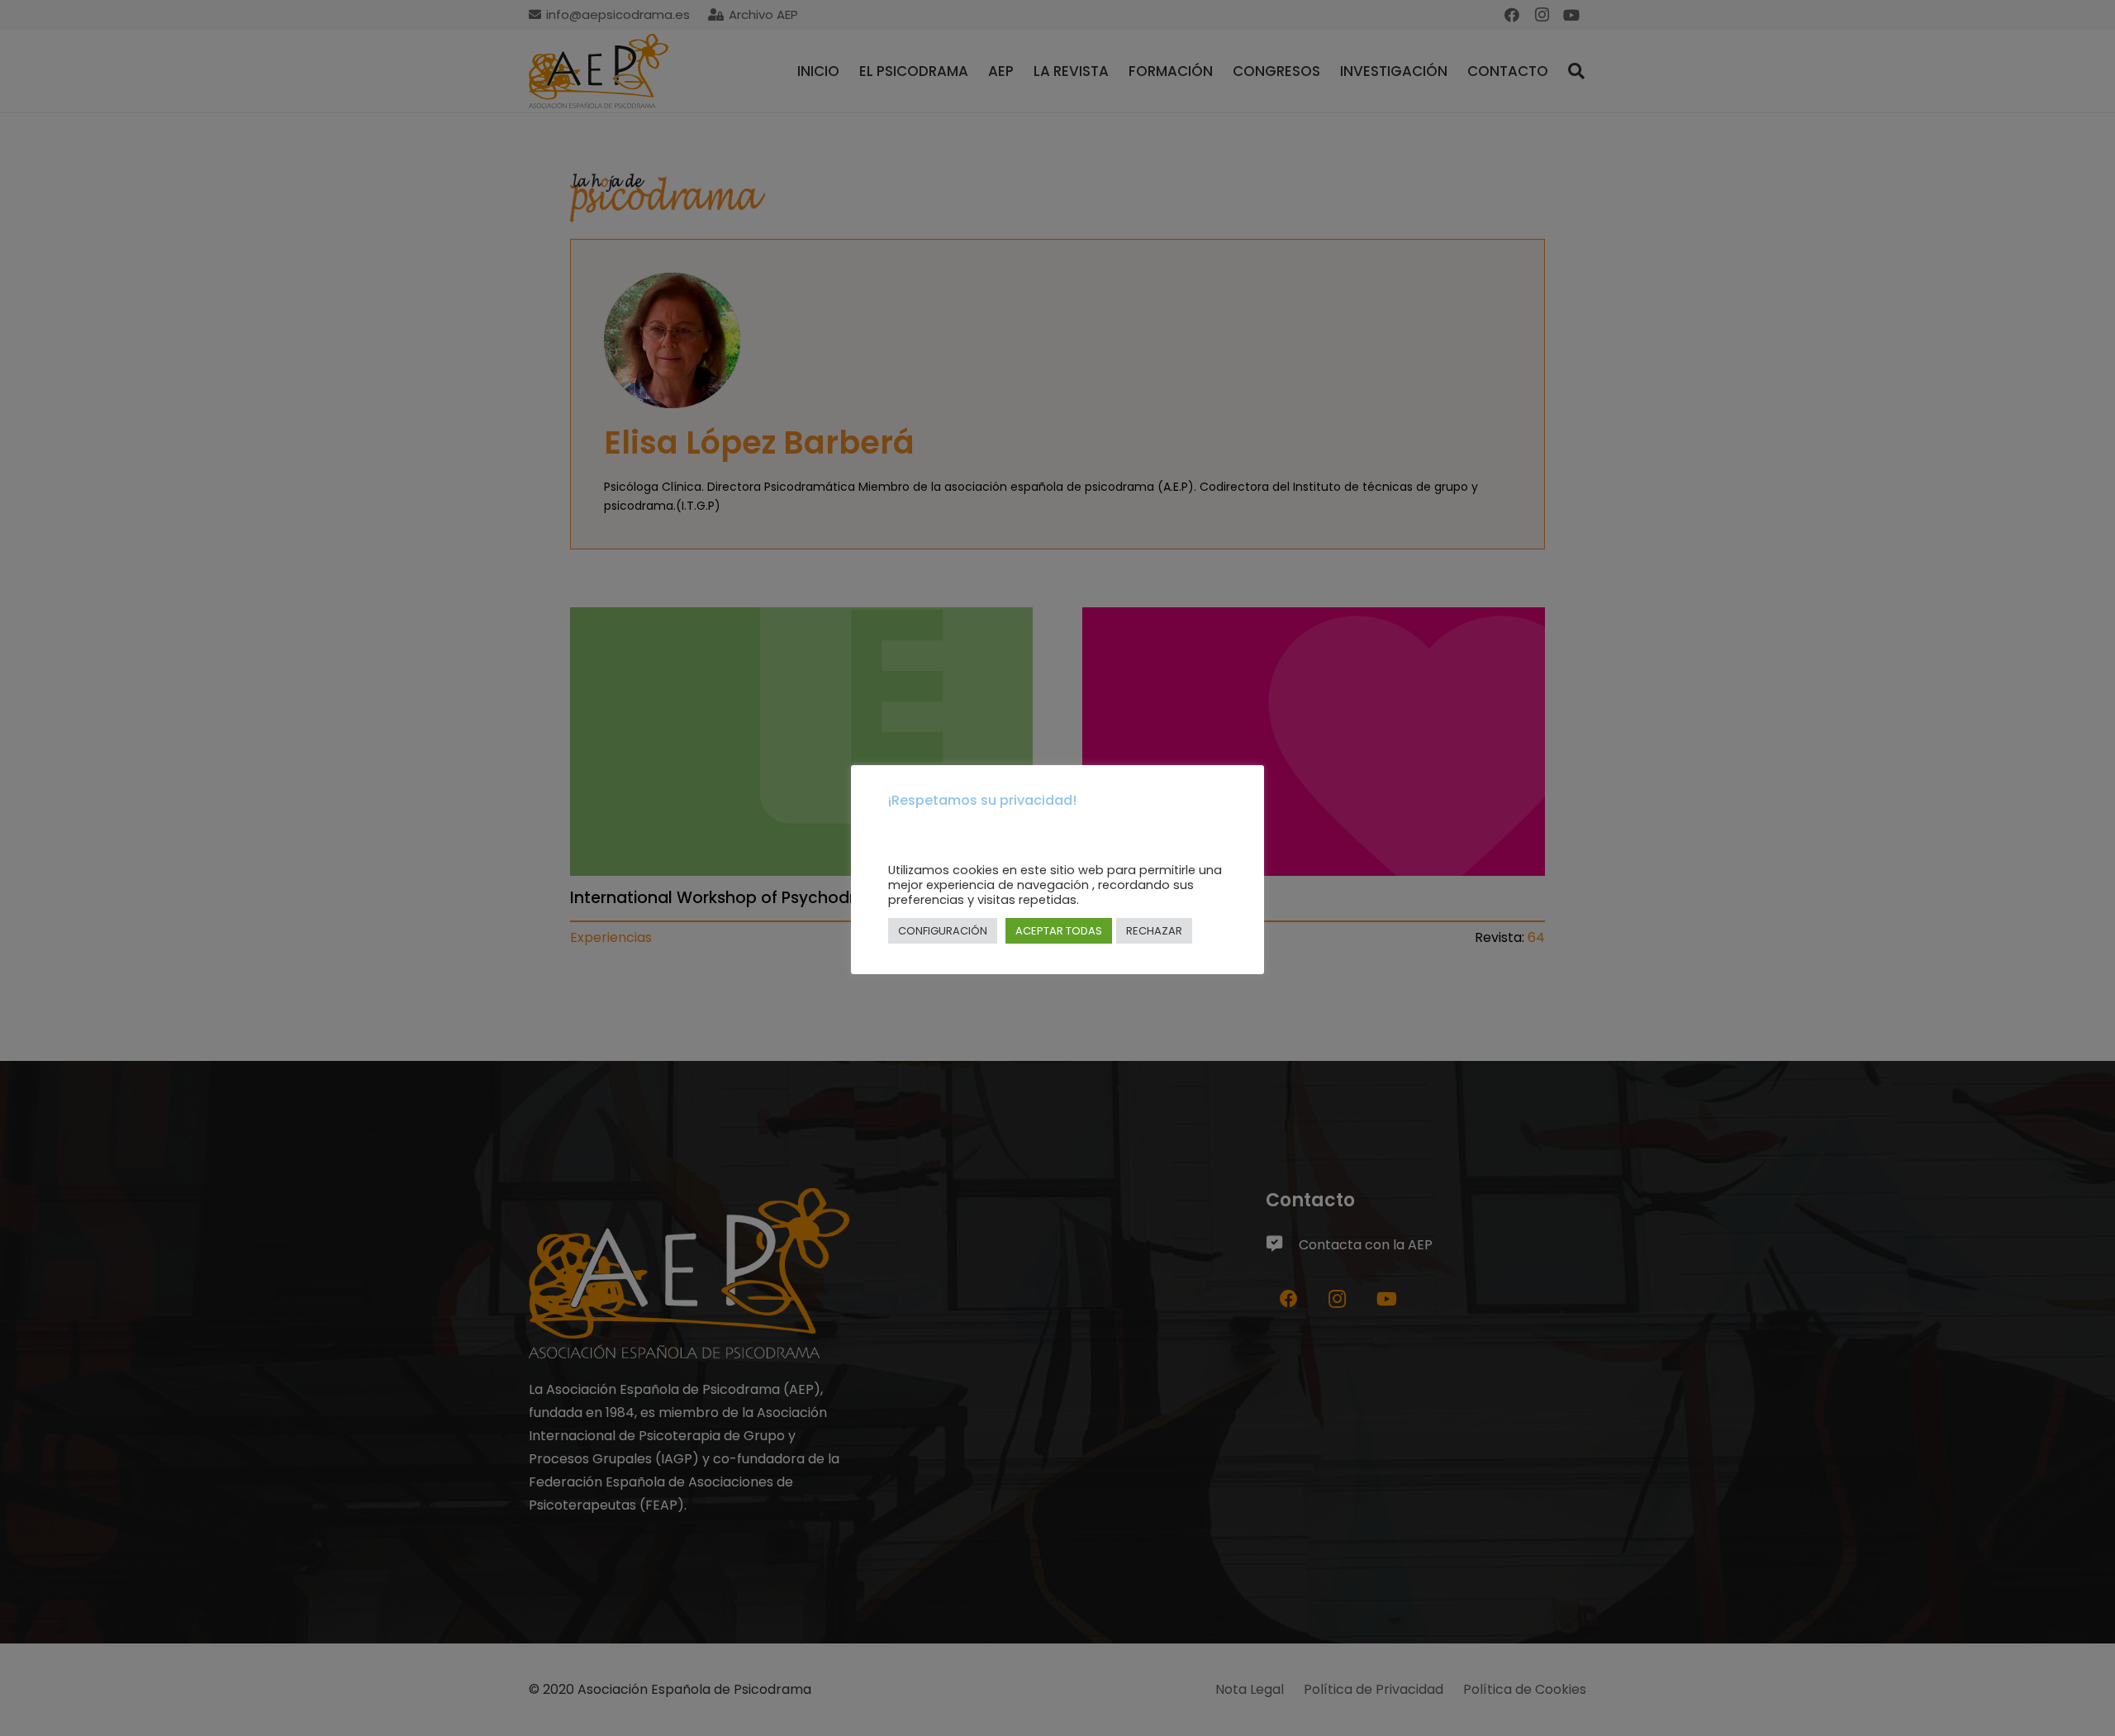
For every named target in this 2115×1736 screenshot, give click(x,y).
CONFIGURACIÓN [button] (943, 931)
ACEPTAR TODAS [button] (1059, 931)
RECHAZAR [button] (1154, 931)
